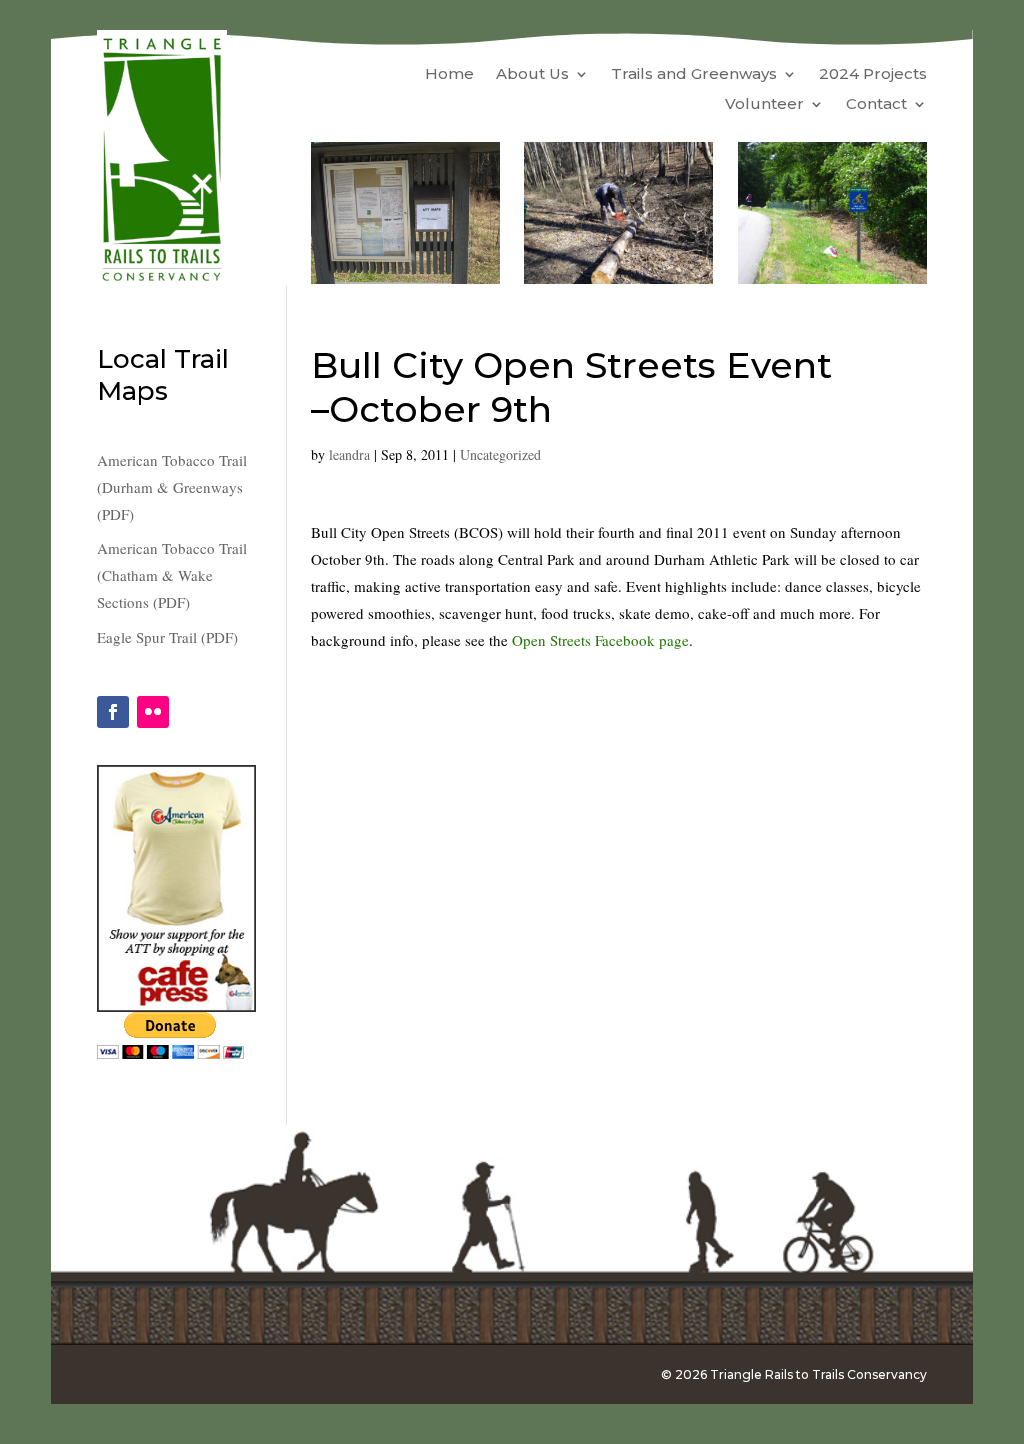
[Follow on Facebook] (113, 712)
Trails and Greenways (694, 75)
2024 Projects (873, 75)
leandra (349, 454)
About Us (532, 75)
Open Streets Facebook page (600, 640)
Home (449, 75)
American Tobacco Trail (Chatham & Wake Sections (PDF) (172, 575)
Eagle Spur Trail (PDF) (167, 637)
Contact (876, 105)
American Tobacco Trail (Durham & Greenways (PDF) (172, 487)
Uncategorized (500, 454)
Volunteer (764, 105)
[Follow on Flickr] (153, 712)
